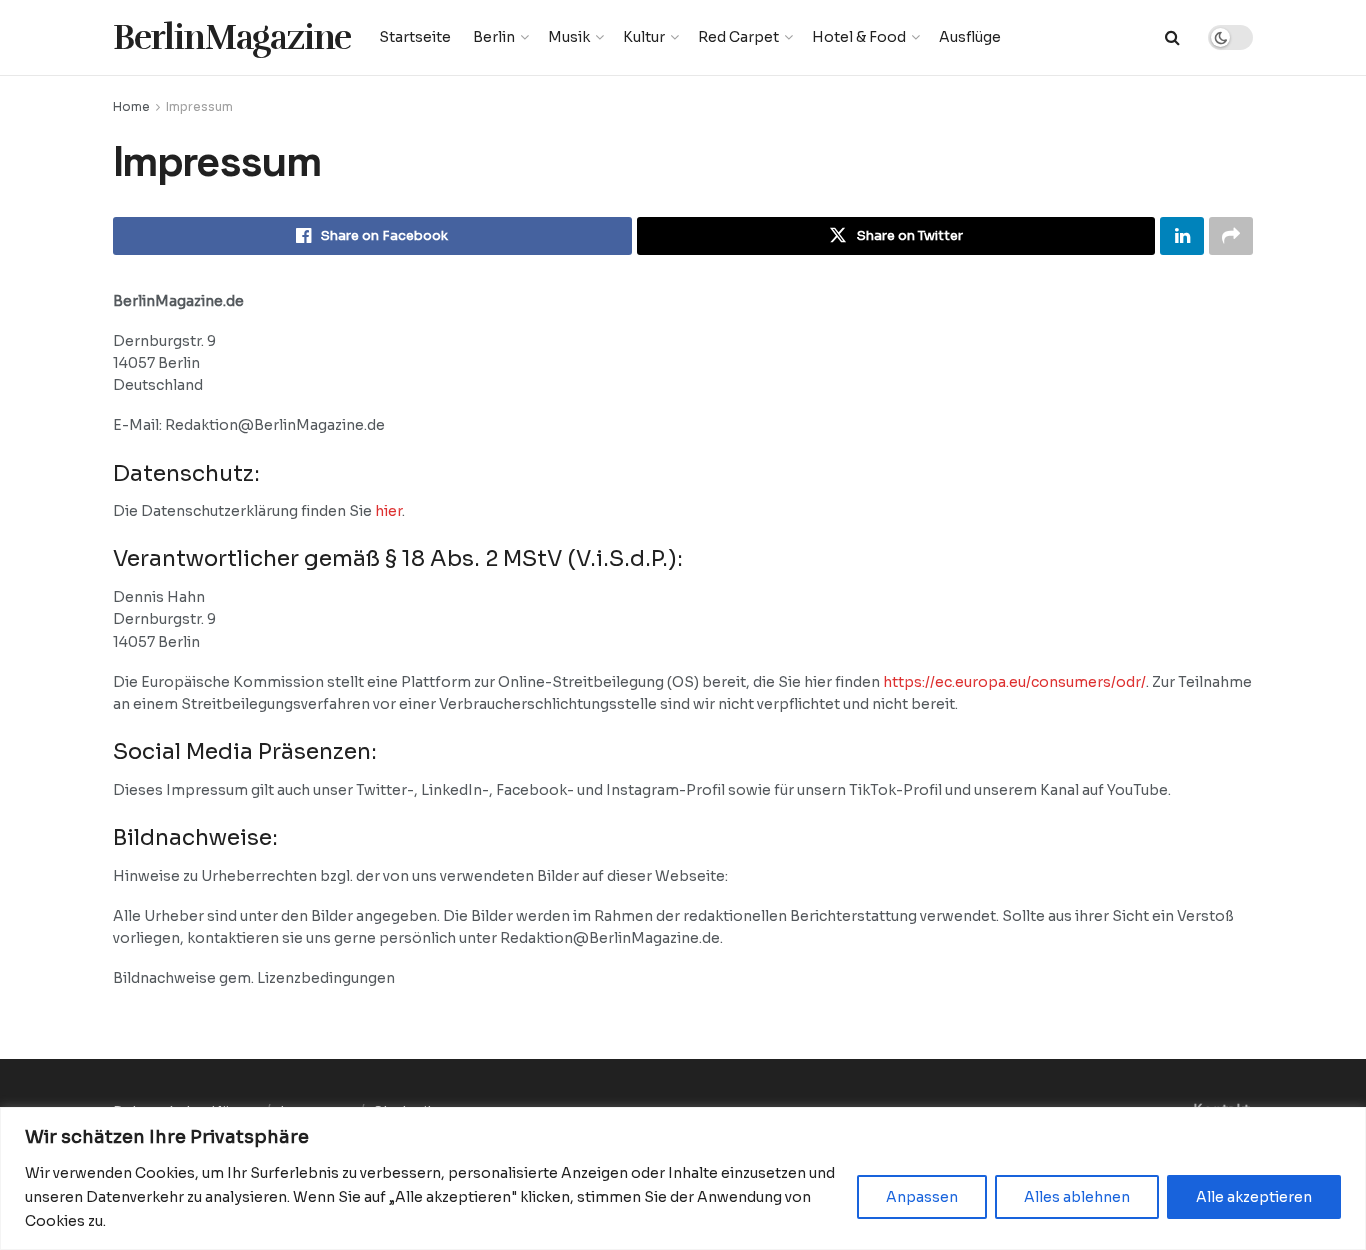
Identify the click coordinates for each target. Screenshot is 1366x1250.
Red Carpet (738, 37)
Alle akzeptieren (1254, 1197)
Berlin (494, 37)
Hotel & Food (859, 37)
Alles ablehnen (1077, 1197)
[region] (683, 1178)
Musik (569, 37)
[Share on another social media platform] (1231, 236)
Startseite (415, 37)
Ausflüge (970, 37)
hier (388, 511)
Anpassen (922, 1197)
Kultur (644, 37)
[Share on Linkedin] (1182, 236)
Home (131, 106)
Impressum (199, 106)
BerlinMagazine (232, 37)
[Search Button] (1172, 37)
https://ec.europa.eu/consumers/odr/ (1014, 682)
